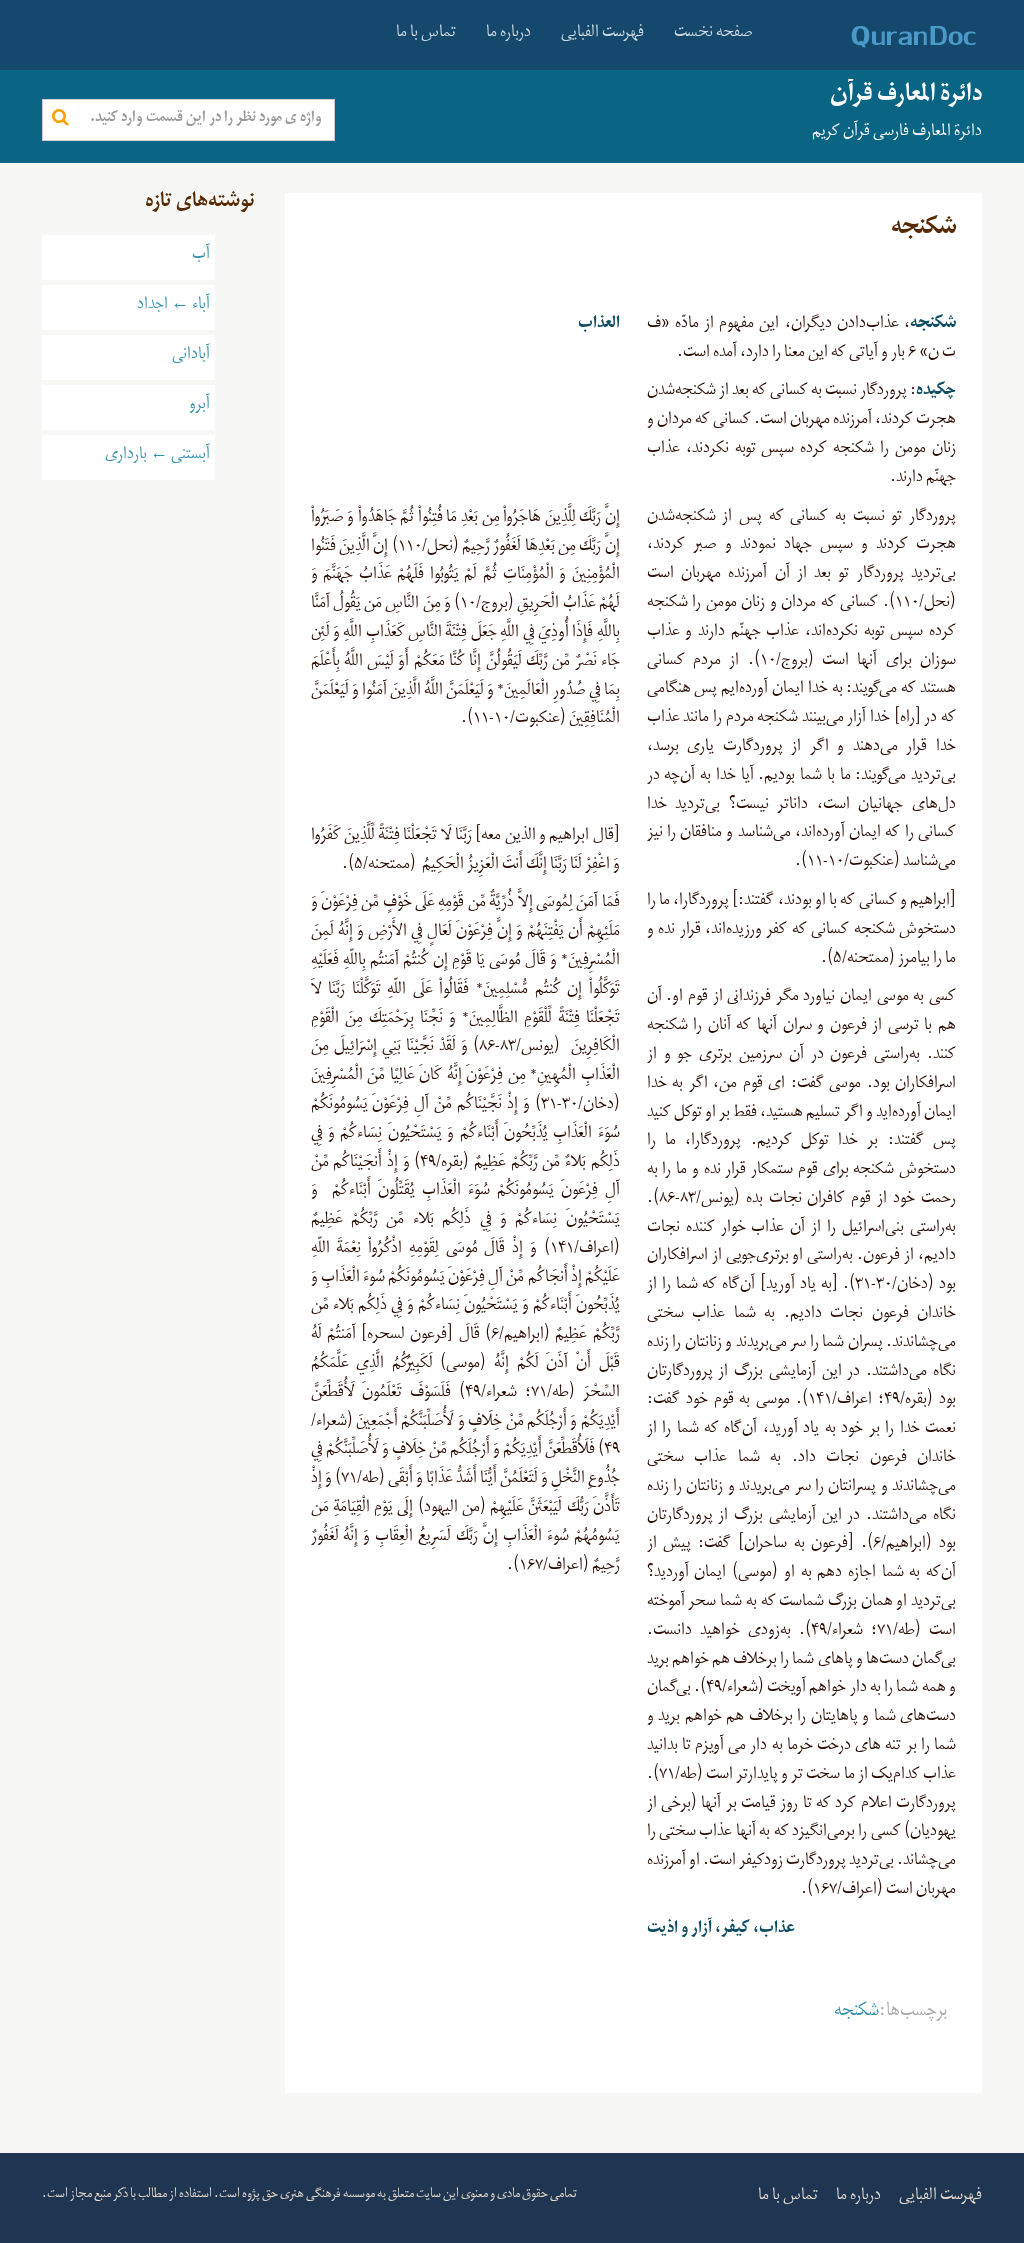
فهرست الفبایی (602, 35)
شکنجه (856, 2014)
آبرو (199, 407)
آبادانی (191, 357)
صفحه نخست (713, 35)
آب (201, 257)
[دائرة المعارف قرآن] (887, 37)
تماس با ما (426, 35)
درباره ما (508, 35)
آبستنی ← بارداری (157, 457)
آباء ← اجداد (173, 307)
